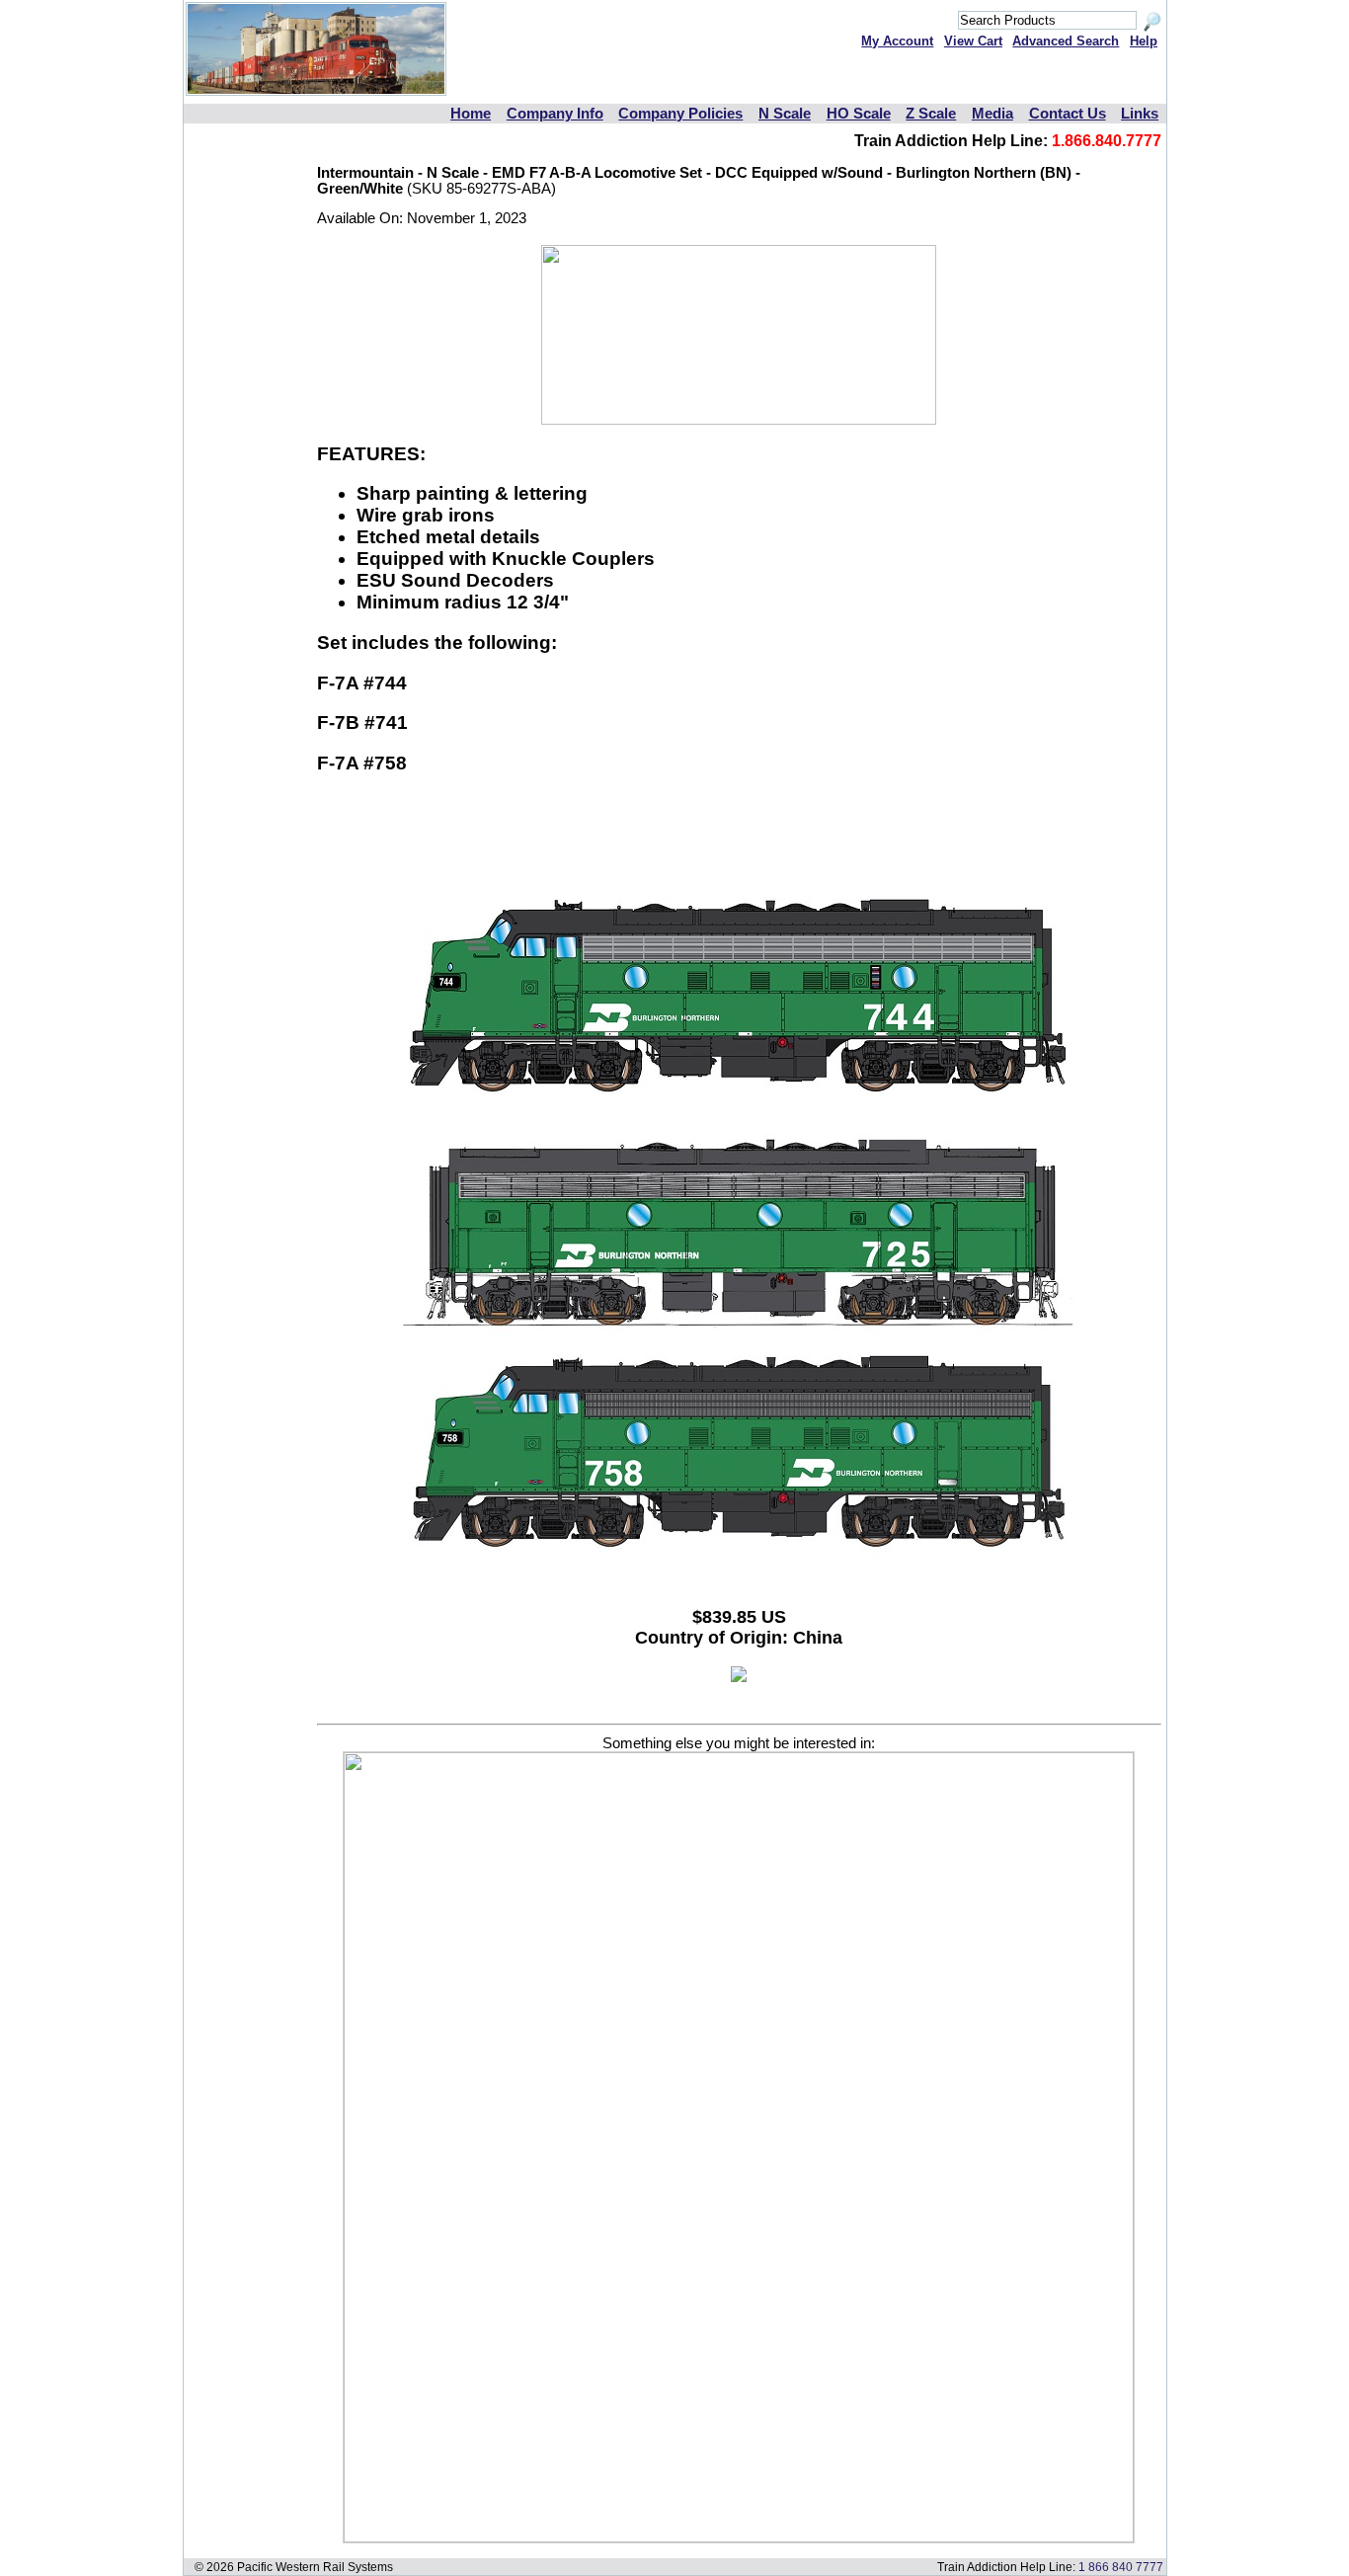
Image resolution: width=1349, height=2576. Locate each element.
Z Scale (931, 114)
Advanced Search (1066, 41)
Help (1144, 41)
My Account (897, 41)
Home (471, 114)
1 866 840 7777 (1121, 2567)
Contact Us (1068, 114)
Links (1140, 114)
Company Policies (680, 114)
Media (992, 114)
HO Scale (859, 114)
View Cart (973, 41)
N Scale (785, 114)
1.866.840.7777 (1107, 141)
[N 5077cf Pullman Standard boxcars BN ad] (739, 2537)
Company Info (555, 114)
